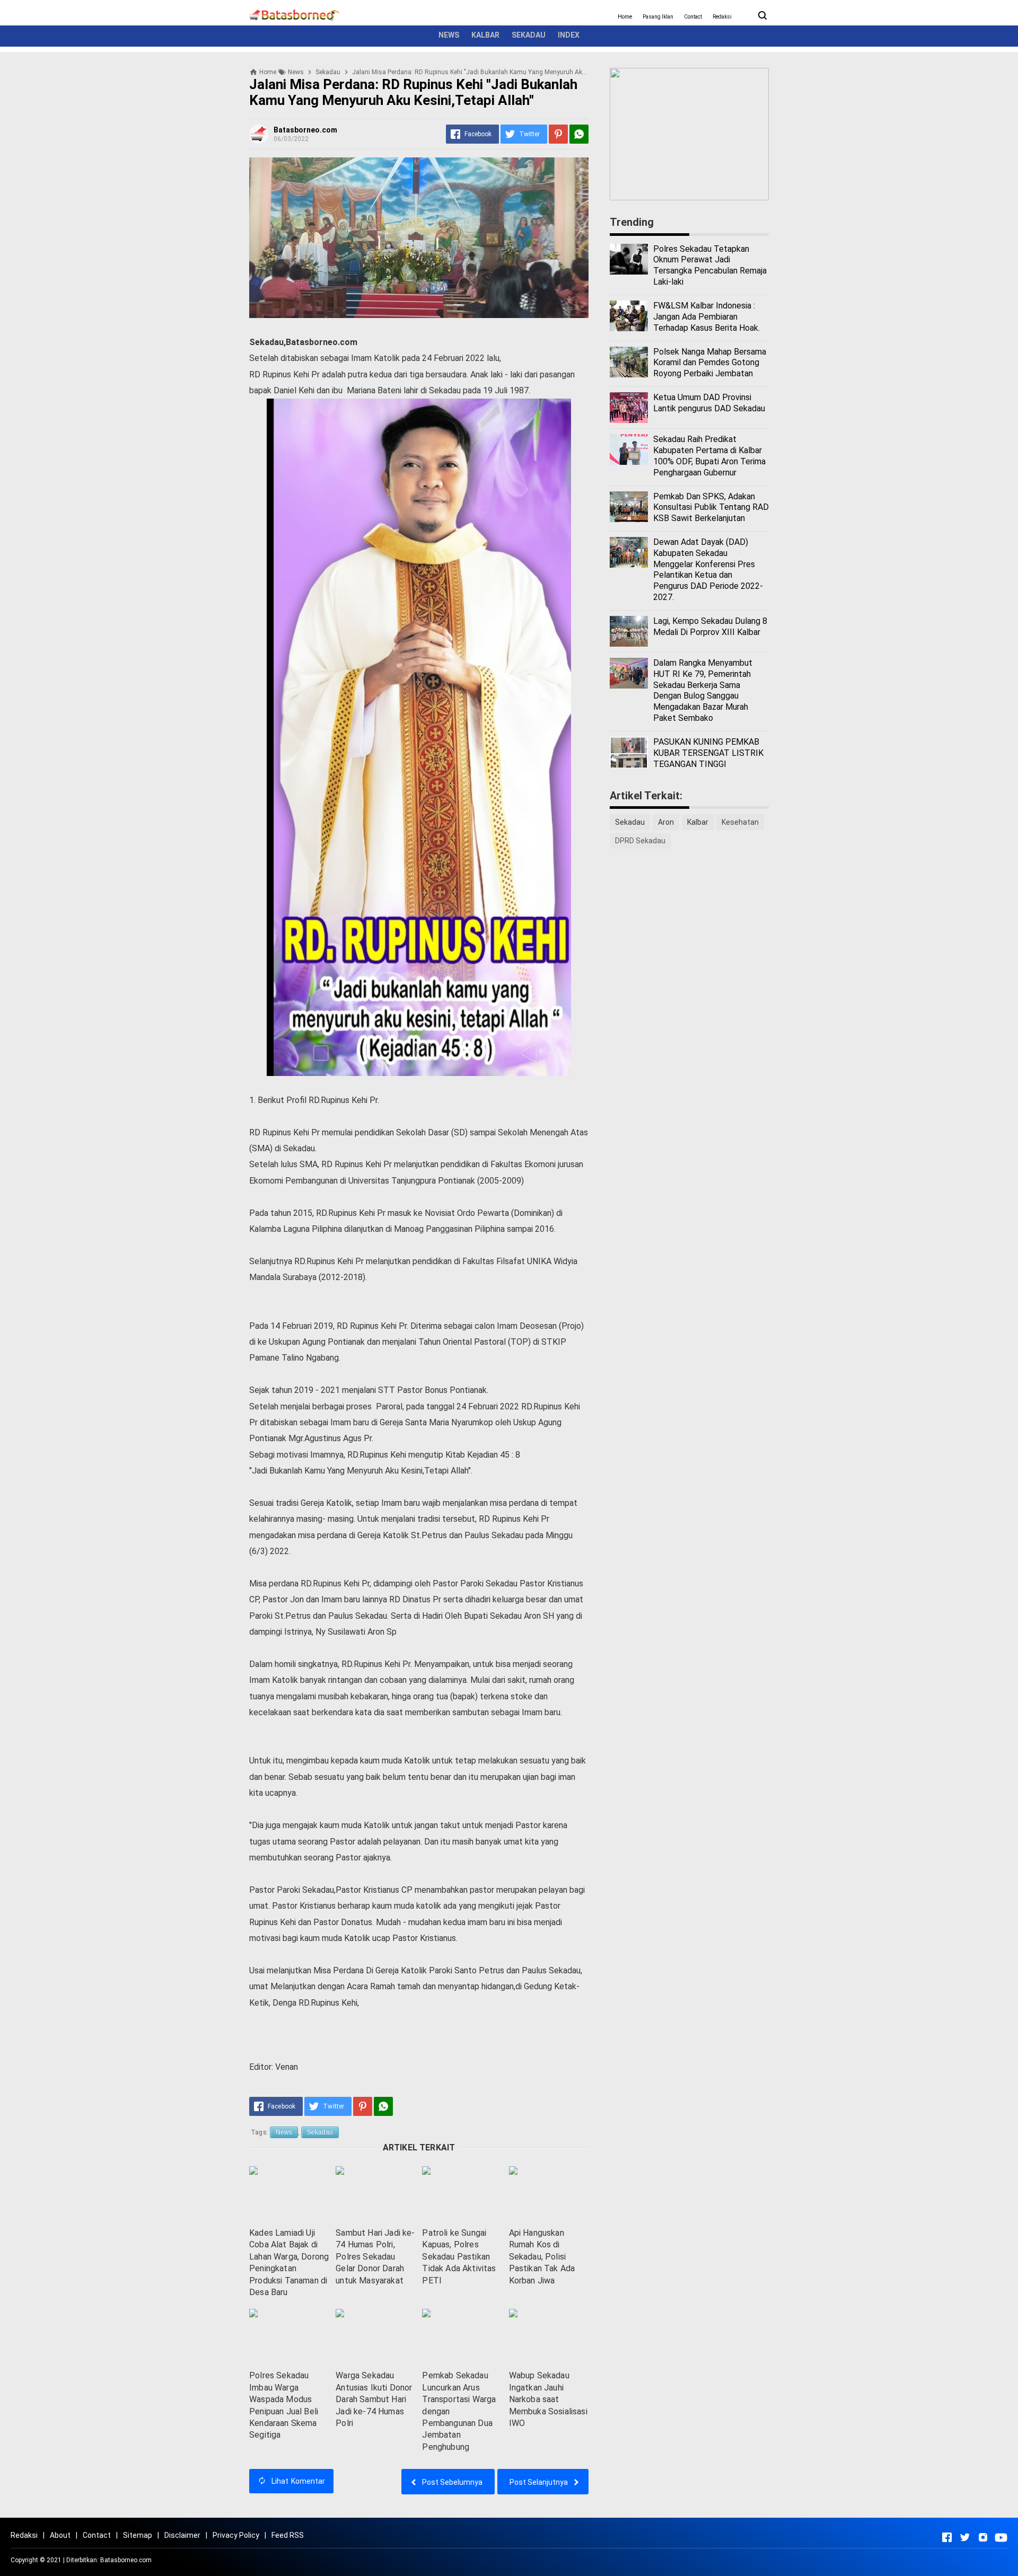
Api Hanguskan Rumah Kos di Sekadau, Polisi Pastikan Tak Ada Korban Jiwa (542, 2257)
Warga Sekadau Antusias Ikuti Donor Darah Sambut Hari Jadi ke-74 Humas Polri (374, 2399)
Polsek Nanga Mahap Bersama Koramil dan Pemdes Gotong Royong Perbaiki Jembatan (710, 363)
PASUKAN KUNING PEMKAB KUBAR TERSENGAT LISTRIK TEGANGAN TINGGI (708, 753)
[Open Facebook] (947, 2537)
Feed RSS (288, 2535)
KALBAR (485, 35)
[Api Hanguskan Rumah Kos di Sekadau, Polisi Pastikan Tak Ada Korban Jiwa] (549, 2194)
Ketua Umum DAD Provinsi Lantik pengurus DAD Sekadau (709, 403)
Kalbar (698, 822)
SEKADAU (529, 35)
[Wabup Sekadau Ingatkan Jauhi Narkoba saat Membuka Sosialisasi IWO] (549, 2337)
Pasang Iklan (658, 17)
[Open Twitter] (965, 2537)
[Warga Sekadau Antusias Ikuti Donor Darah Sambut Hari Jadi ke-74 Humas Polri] (375, 2337)
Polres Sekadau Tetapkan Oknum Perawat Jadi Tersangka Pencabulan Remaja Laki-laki (710, 265)
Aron (666, 822)
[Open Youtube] (1001, 2537)
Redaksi (722, 17)
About (60, 2535)
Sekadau (320, 2132)
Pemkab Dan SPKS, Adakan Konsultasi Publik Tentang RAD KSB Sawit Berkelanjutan (711, 508)
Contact (693, 17)
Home (625, 17)
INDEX (569, 35)
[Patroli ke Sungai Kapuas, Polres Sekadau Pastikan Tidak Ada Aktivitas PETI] (462, 2194)
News (284, 2132)
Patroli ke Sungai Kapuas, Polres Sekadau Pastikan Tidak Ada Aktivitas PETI (459, 2257)
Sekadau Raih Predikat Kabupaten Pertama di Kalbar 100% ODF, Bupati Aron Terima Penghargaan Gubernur (709, 456)
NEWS (449, 35)
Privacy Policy (236, 2535)
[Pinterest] (558, 134)
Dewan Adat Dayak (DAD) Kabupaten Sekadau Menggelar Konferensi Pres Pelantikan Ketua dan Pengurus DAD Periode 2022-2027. (708, 570)
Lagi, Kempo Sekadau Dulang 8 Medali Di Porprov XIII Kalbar (710, 627)
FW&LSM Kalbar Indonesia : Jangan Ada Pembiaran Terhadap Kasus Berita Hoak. (707, 317)
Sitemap (138, 2535)
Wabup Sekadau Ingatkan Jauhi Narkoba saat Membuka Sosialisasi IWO (548, 2399)
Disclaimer (182, 2535)
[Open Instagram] (983, 2537)
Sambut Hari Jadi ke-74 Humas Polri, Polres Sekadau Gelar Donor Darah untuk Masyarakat (375, 2257)
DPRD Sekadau (640, 841)
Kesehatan (740, 822)
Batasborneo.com (126, 2560)
